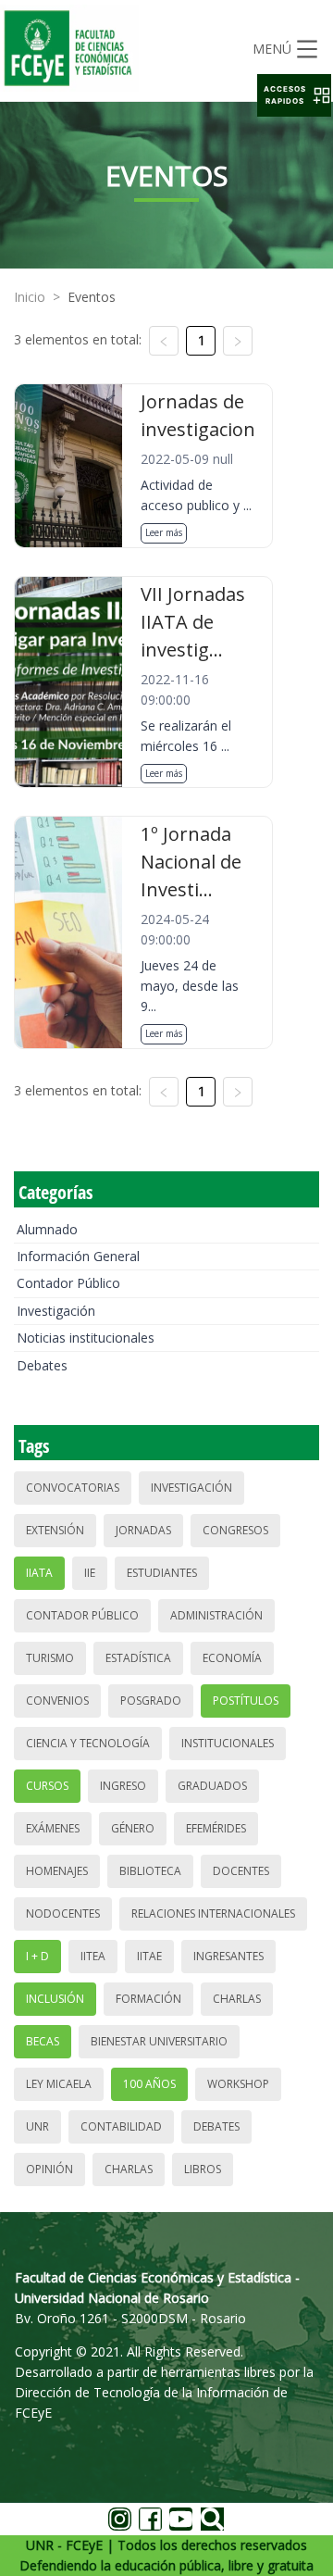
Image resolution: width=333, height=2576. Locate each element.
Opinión (49, 2169)
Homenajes (57, 1871)
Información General (78, 1256)
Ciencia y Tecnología (88, 1743)
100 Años (149, 2084)
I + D (37, 1956)
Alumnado (47, 1229)
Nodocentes (63, 1913)
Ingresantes (228, 1956)
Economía (232, 1658)
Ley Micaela (59, 2084)
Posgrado (151, 1701)
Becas (43, 2041)
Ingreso (123, 1786)
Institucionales (228, 1743)
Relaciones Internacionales (213, 1913)
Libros (203, 2169)
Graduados (212, 1786)
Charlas (237, 1999)
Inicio (30, 297)
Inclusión (55, 1999)
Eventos (92, 297)
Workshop (238, 2084)
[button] (294, 95)
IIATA (39, 1573)
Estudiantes (162, 1573)
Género (133, 1828)
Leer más (164, 532)
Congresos (235, 1530)
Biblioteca (150, 1871)
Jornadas (143, 1530)
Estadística (138, 1658)
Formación (148, 1999)
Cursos (47, 1786)
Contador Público (68, 1283)
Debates (42, 1365)
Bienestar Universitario (159, 2041)
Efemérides (216, 1828)
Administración (216, 1615)
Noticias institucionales (86, 1338)
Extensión (55, 1530)
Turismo (50, 1658)
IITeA (93, 1956)
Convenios (57, 1701)
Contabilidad (121, 2126)
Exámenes (53, 1828)
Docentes (241, 1871)
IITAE (149, 1956)
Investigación (56, 1311)
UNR (37, 2126)
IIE (90, 1573)
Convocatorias (73, 1488)
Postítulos (246, 1701)
